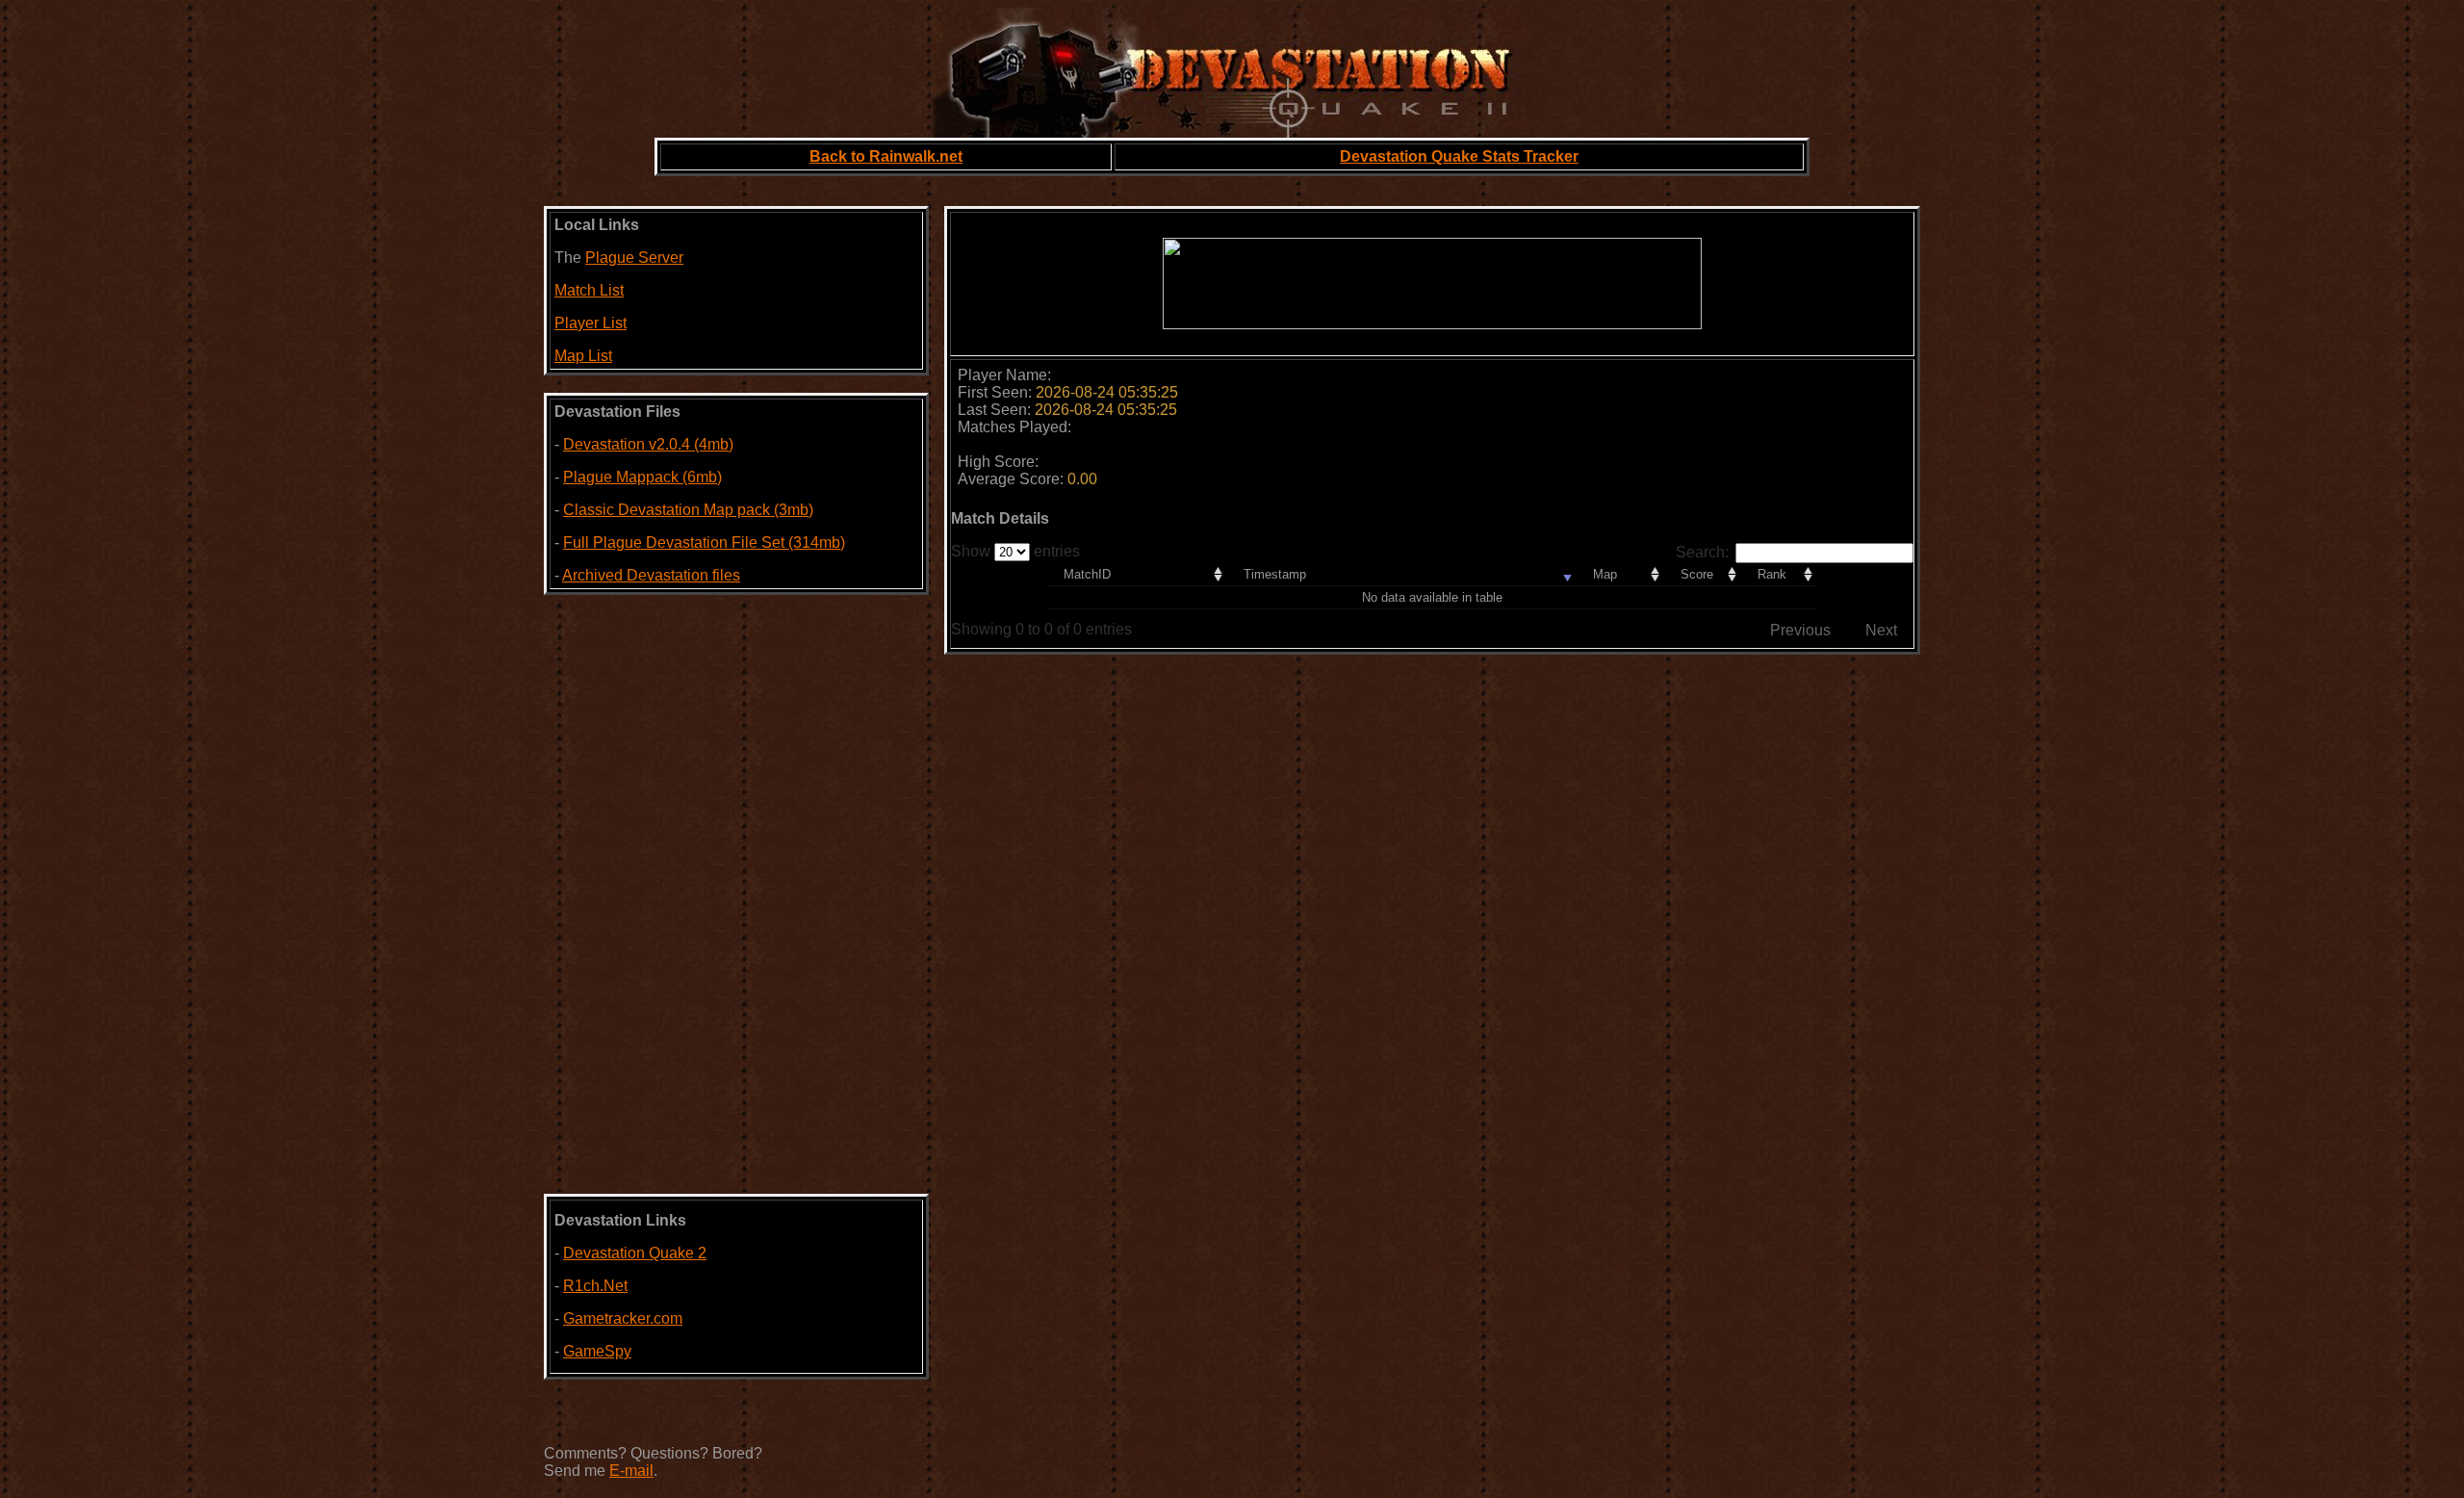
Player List (590, 323)
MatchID (1087, 574)
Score (1697, 574)
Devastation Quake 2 (635, 1253)
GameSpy (597, 1351)
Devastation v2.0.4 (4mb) (648, 444)
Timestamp (1275, 574)
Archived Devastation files (651, 575)
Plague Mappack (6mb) (642, 477)
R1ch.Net (595, 1286)
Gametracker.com (623, 1318)
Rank (1772, 574)
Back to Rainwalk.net (886, 156)
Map (1605, 574)
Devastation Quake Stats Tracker (1459, 156)
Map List (583, 356)
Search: (1702, 552)
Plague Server (634, 258)
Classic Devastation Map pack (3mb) (688, 510)
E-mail (631, 1471)
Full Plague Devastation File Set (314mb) (704, 542)
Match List (589, 290)
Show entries (1015, 551)
